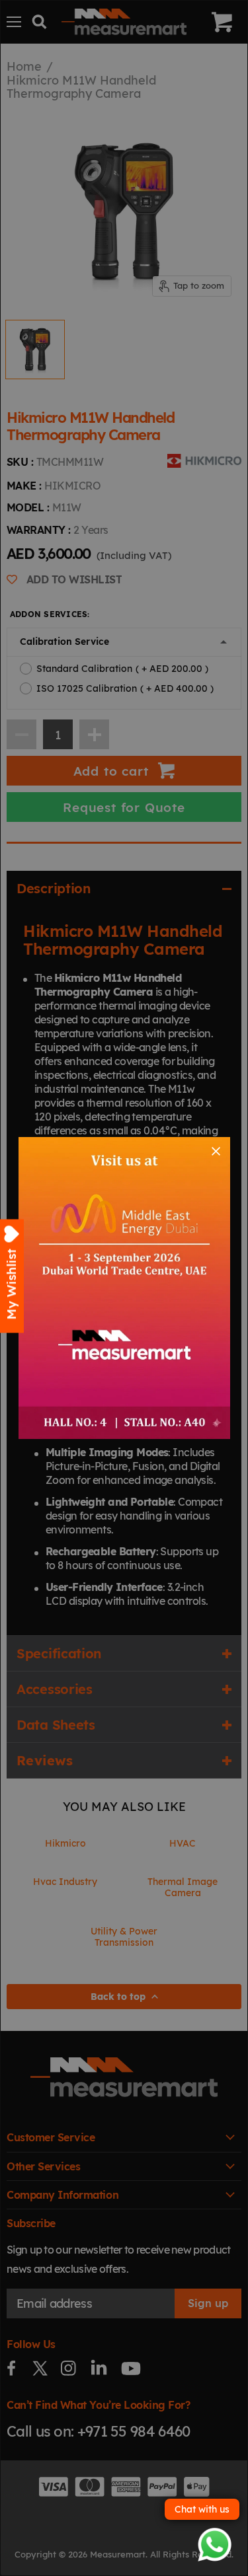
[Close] (216, 1151)
